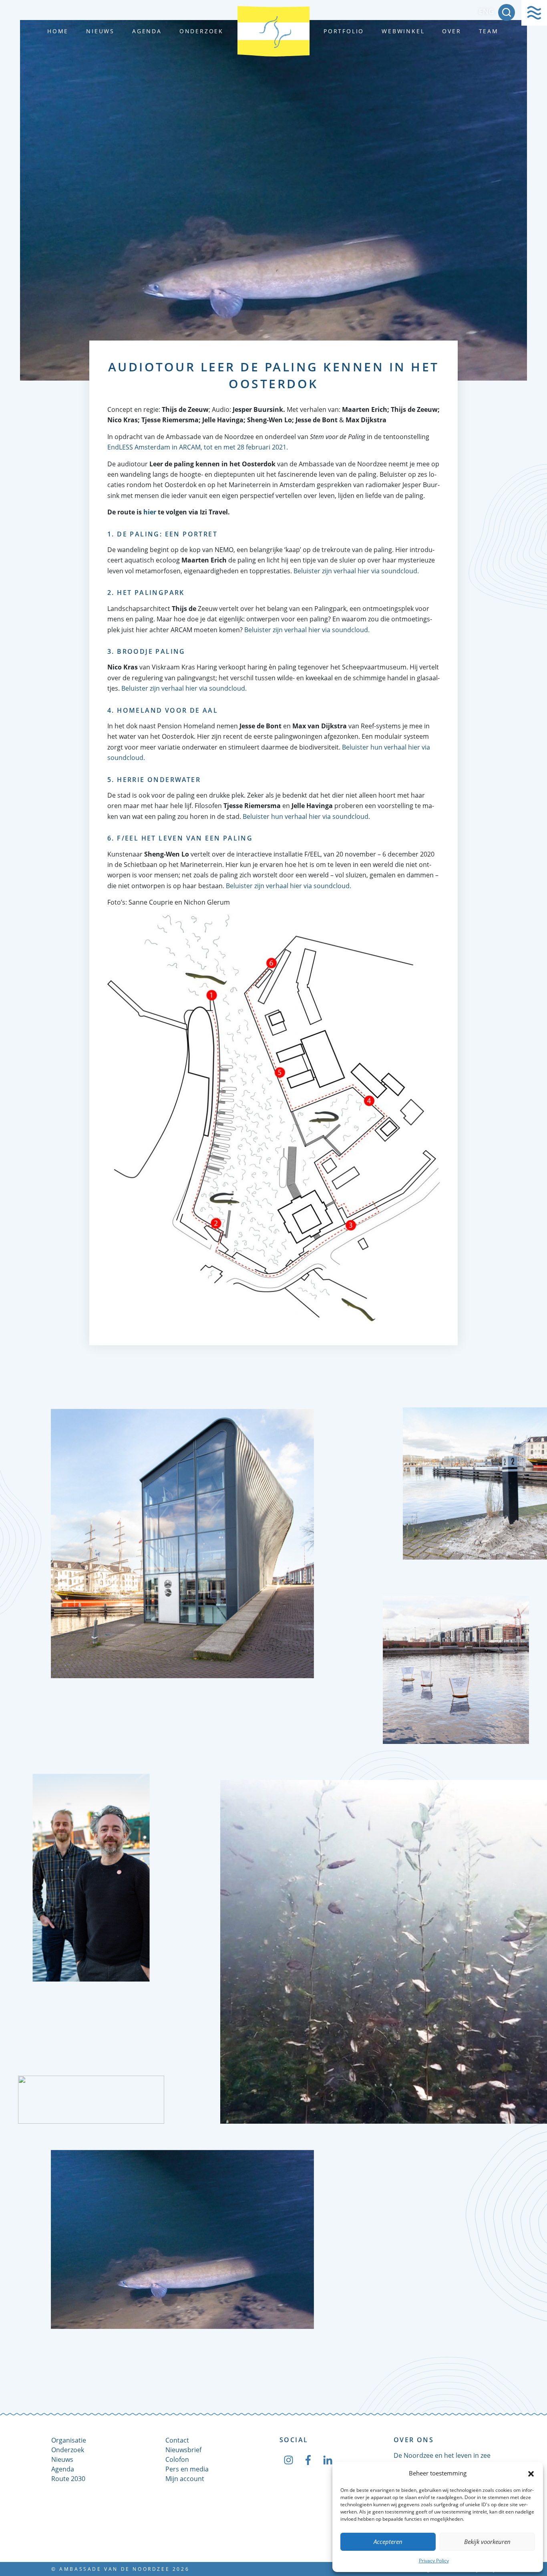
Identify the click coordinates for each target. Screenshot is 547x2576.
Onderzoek (201, 31)
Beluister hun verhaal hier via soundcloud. (306, 816)
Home (58, 31)
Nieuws (100, 31)
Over (451, 31)
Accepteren (388, 2542)
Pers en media (187, 2469)
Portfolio (344, 31)
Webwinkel (403, 31)
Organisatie (69, 2440)
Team (489, 31)
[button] (531, 2473)
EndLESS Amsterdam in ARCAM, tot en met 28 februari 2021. (198, 447)
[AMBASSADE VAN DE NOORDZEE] (273, 31)
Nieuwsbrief (183, 2450)
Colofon (177, 2459)
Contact (177, 2440)
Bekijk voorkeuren (487, 2542)
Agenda (147, 31)
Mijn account (185, 2479)
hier (150, 512)
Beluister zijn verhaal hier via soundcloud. (356, 571)
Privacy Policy (434, 2561)
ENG (486, 11)
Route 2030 (68, 2479)
